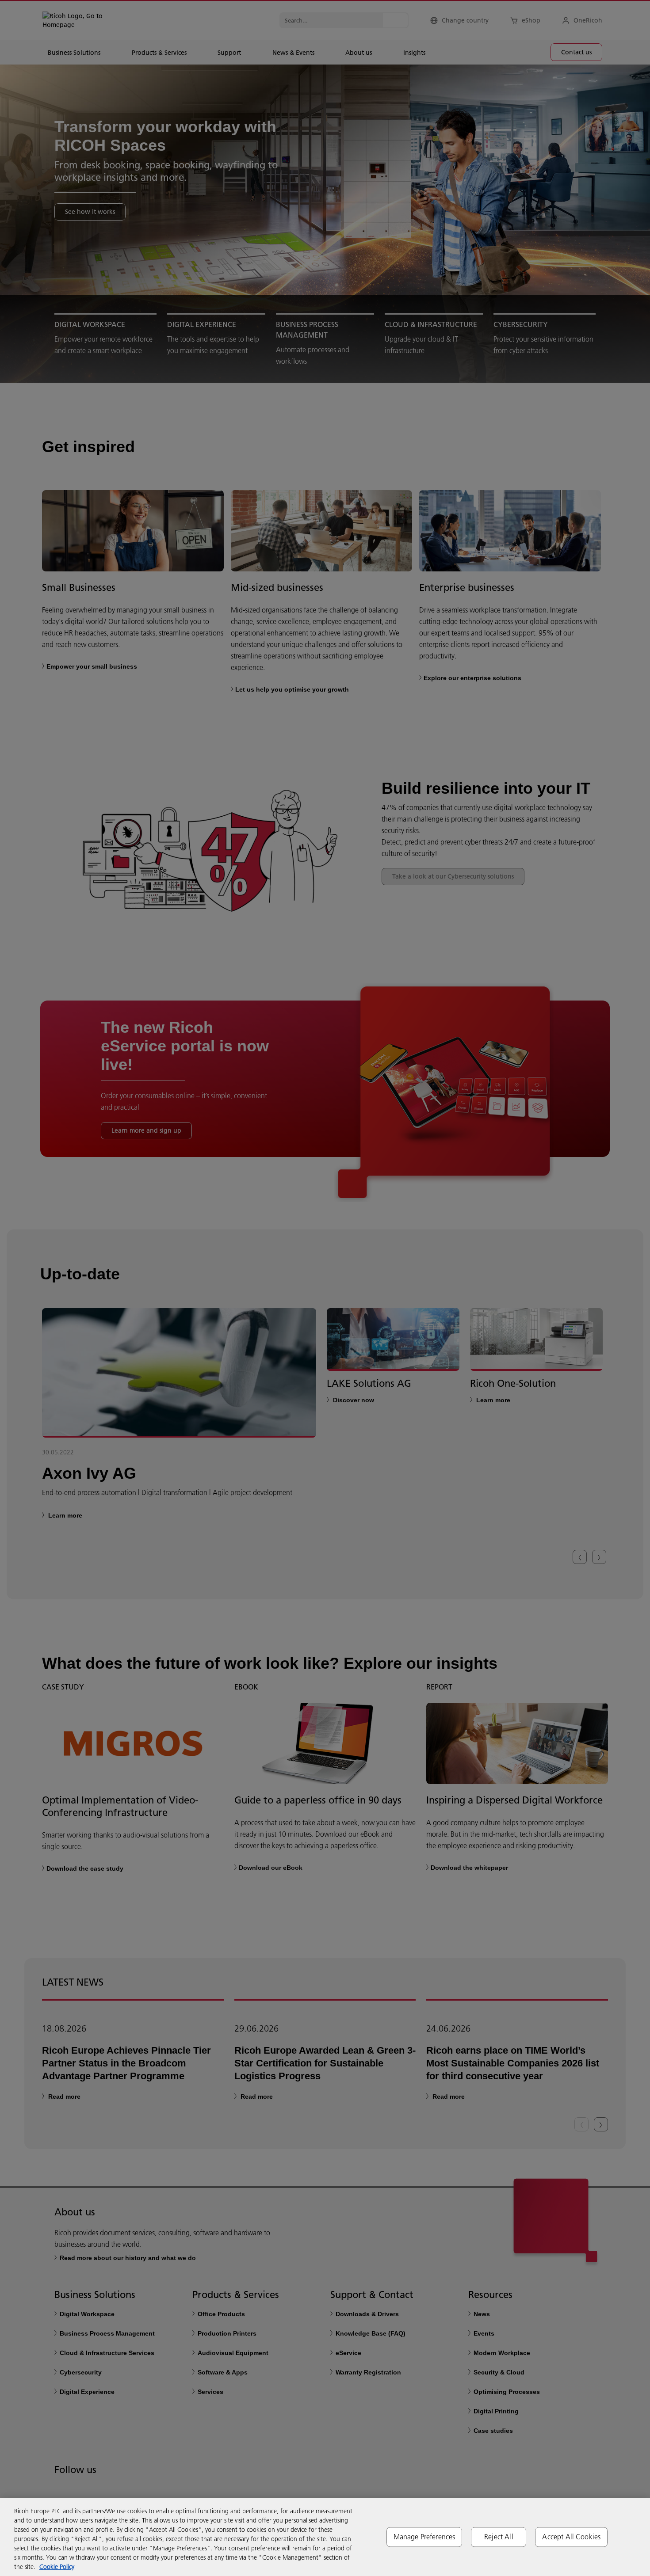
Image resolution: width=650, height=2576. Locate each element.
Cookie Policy (57, 2567)
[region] (325, 2537)
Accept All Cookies (571, 2537)
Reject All (499, 2537)
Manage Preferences (424, 2537)
